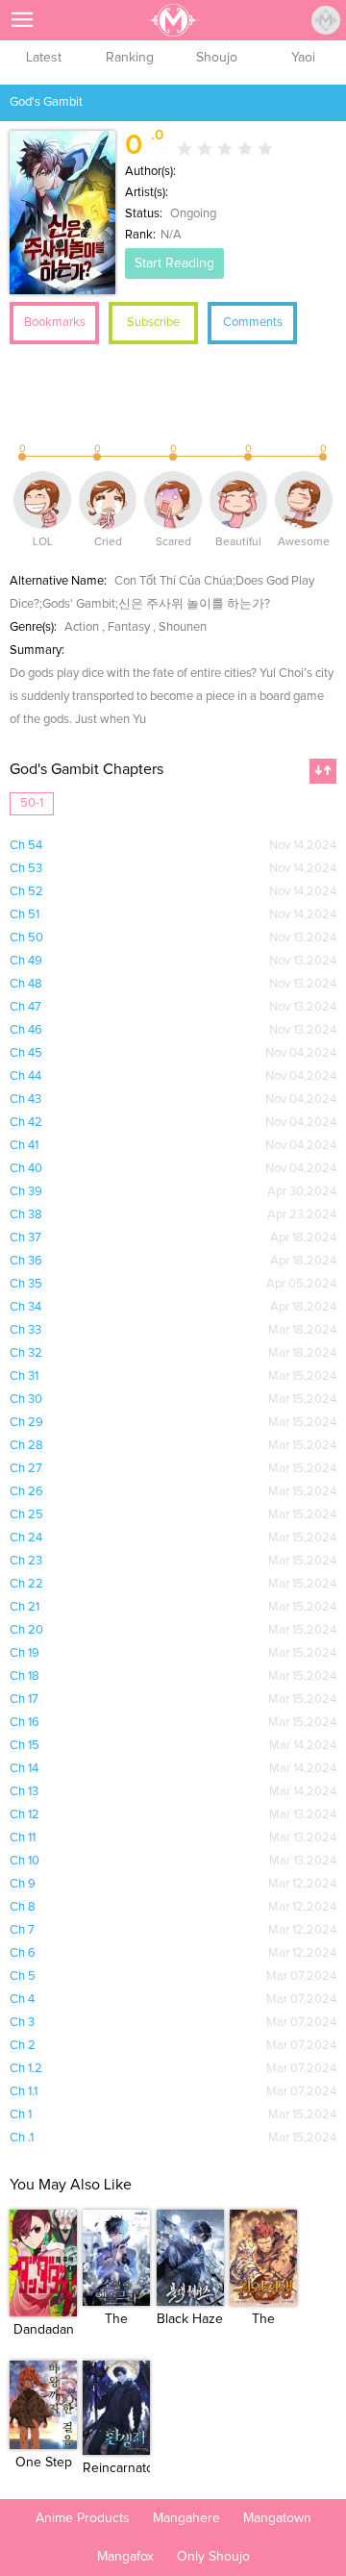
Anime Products (83, 2518)
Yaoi (303, 58)
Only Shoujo (213, 2557)
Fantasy (129, 627)
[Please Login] (326, 20)
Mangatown (277, 2518)
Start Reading (174, 263)
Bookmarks (55, 323)
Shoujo (217, 58)
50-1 (32, 803)
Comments (253, 323)
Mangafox (125, 2557)
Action (82, 627)
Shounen (183, 627)
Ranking (130, 58)
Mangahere (186, 2518)
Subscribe (153, 323)
